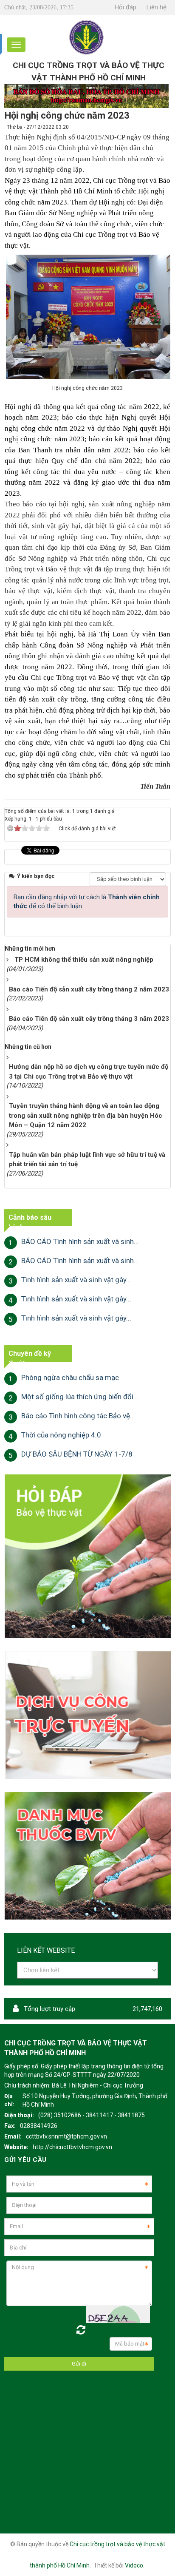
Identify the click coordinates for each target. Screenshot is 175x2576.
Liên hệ (157, 7)
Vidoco (134, 2565)
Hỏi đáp (126, 7)
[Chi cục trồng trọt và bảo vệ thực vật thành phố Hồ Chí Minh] (87, 37)
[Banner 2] (87, 1556)
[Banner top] (86, 96)
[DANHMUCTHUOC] (87, 1855)
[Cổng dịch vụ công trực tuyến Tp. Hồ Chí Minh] (87, 1715)
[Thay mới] (81, 2330)
